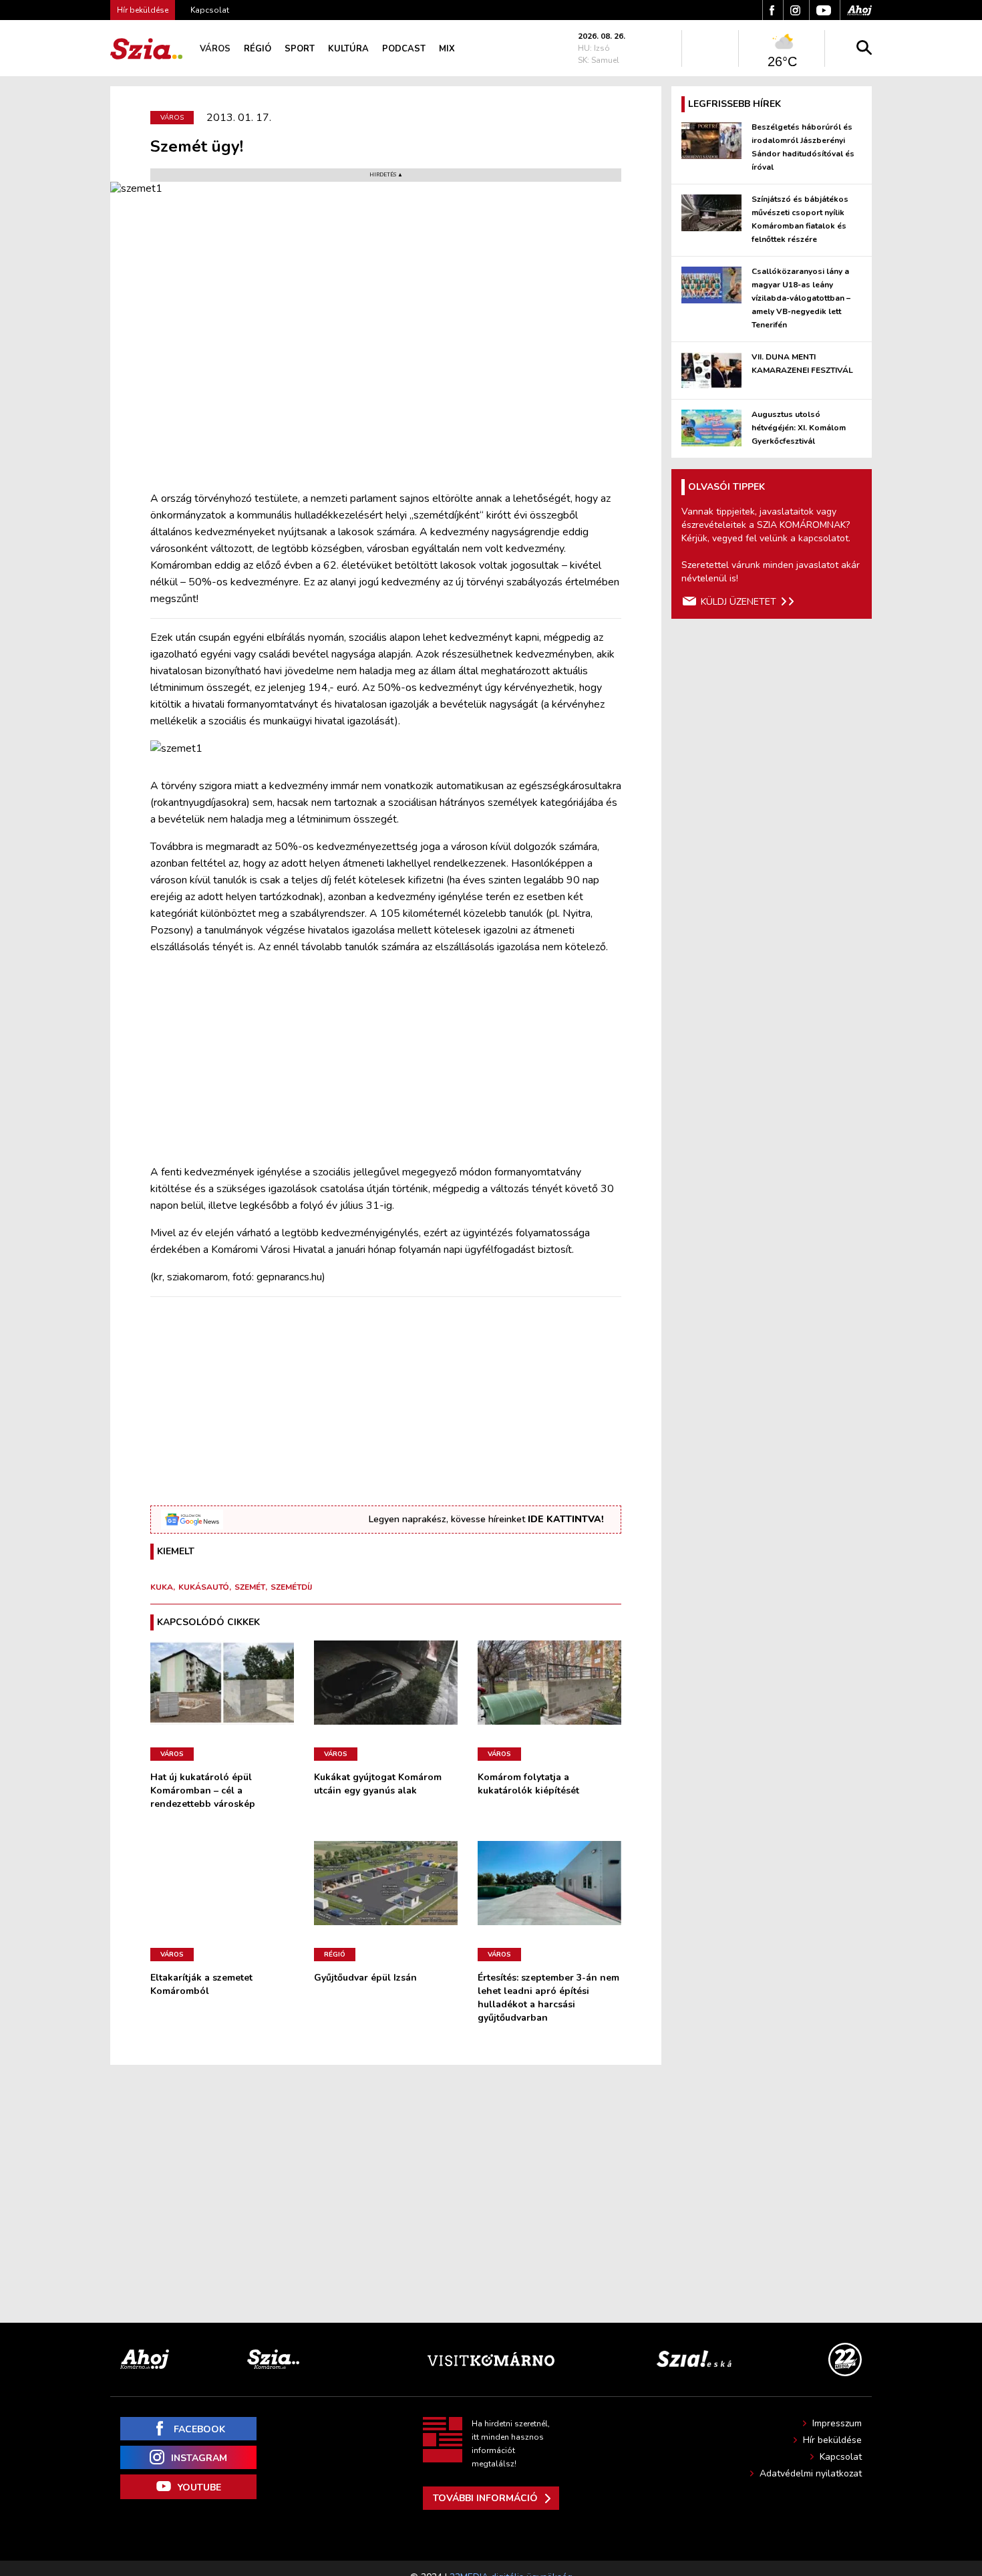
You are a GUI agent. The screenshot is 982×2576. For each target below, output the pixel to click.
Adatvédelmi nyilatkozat (811, 2473)
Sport (300, 49)
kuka (162, 1587)
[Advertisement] (386, 1060)
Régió (258, 49)
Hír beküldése (832, 2440)
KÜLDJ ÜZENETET (739, 602)
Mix (447, 49)
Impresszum (837, 2423)
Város (215, 49)
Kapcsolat (210, 10)
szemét (250, 1587)
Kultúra (348, 49)
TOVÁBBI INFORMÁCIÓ (485, 2498)
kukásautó (204, 1587)
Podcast (404, 49)
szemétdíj (291, 1587)
